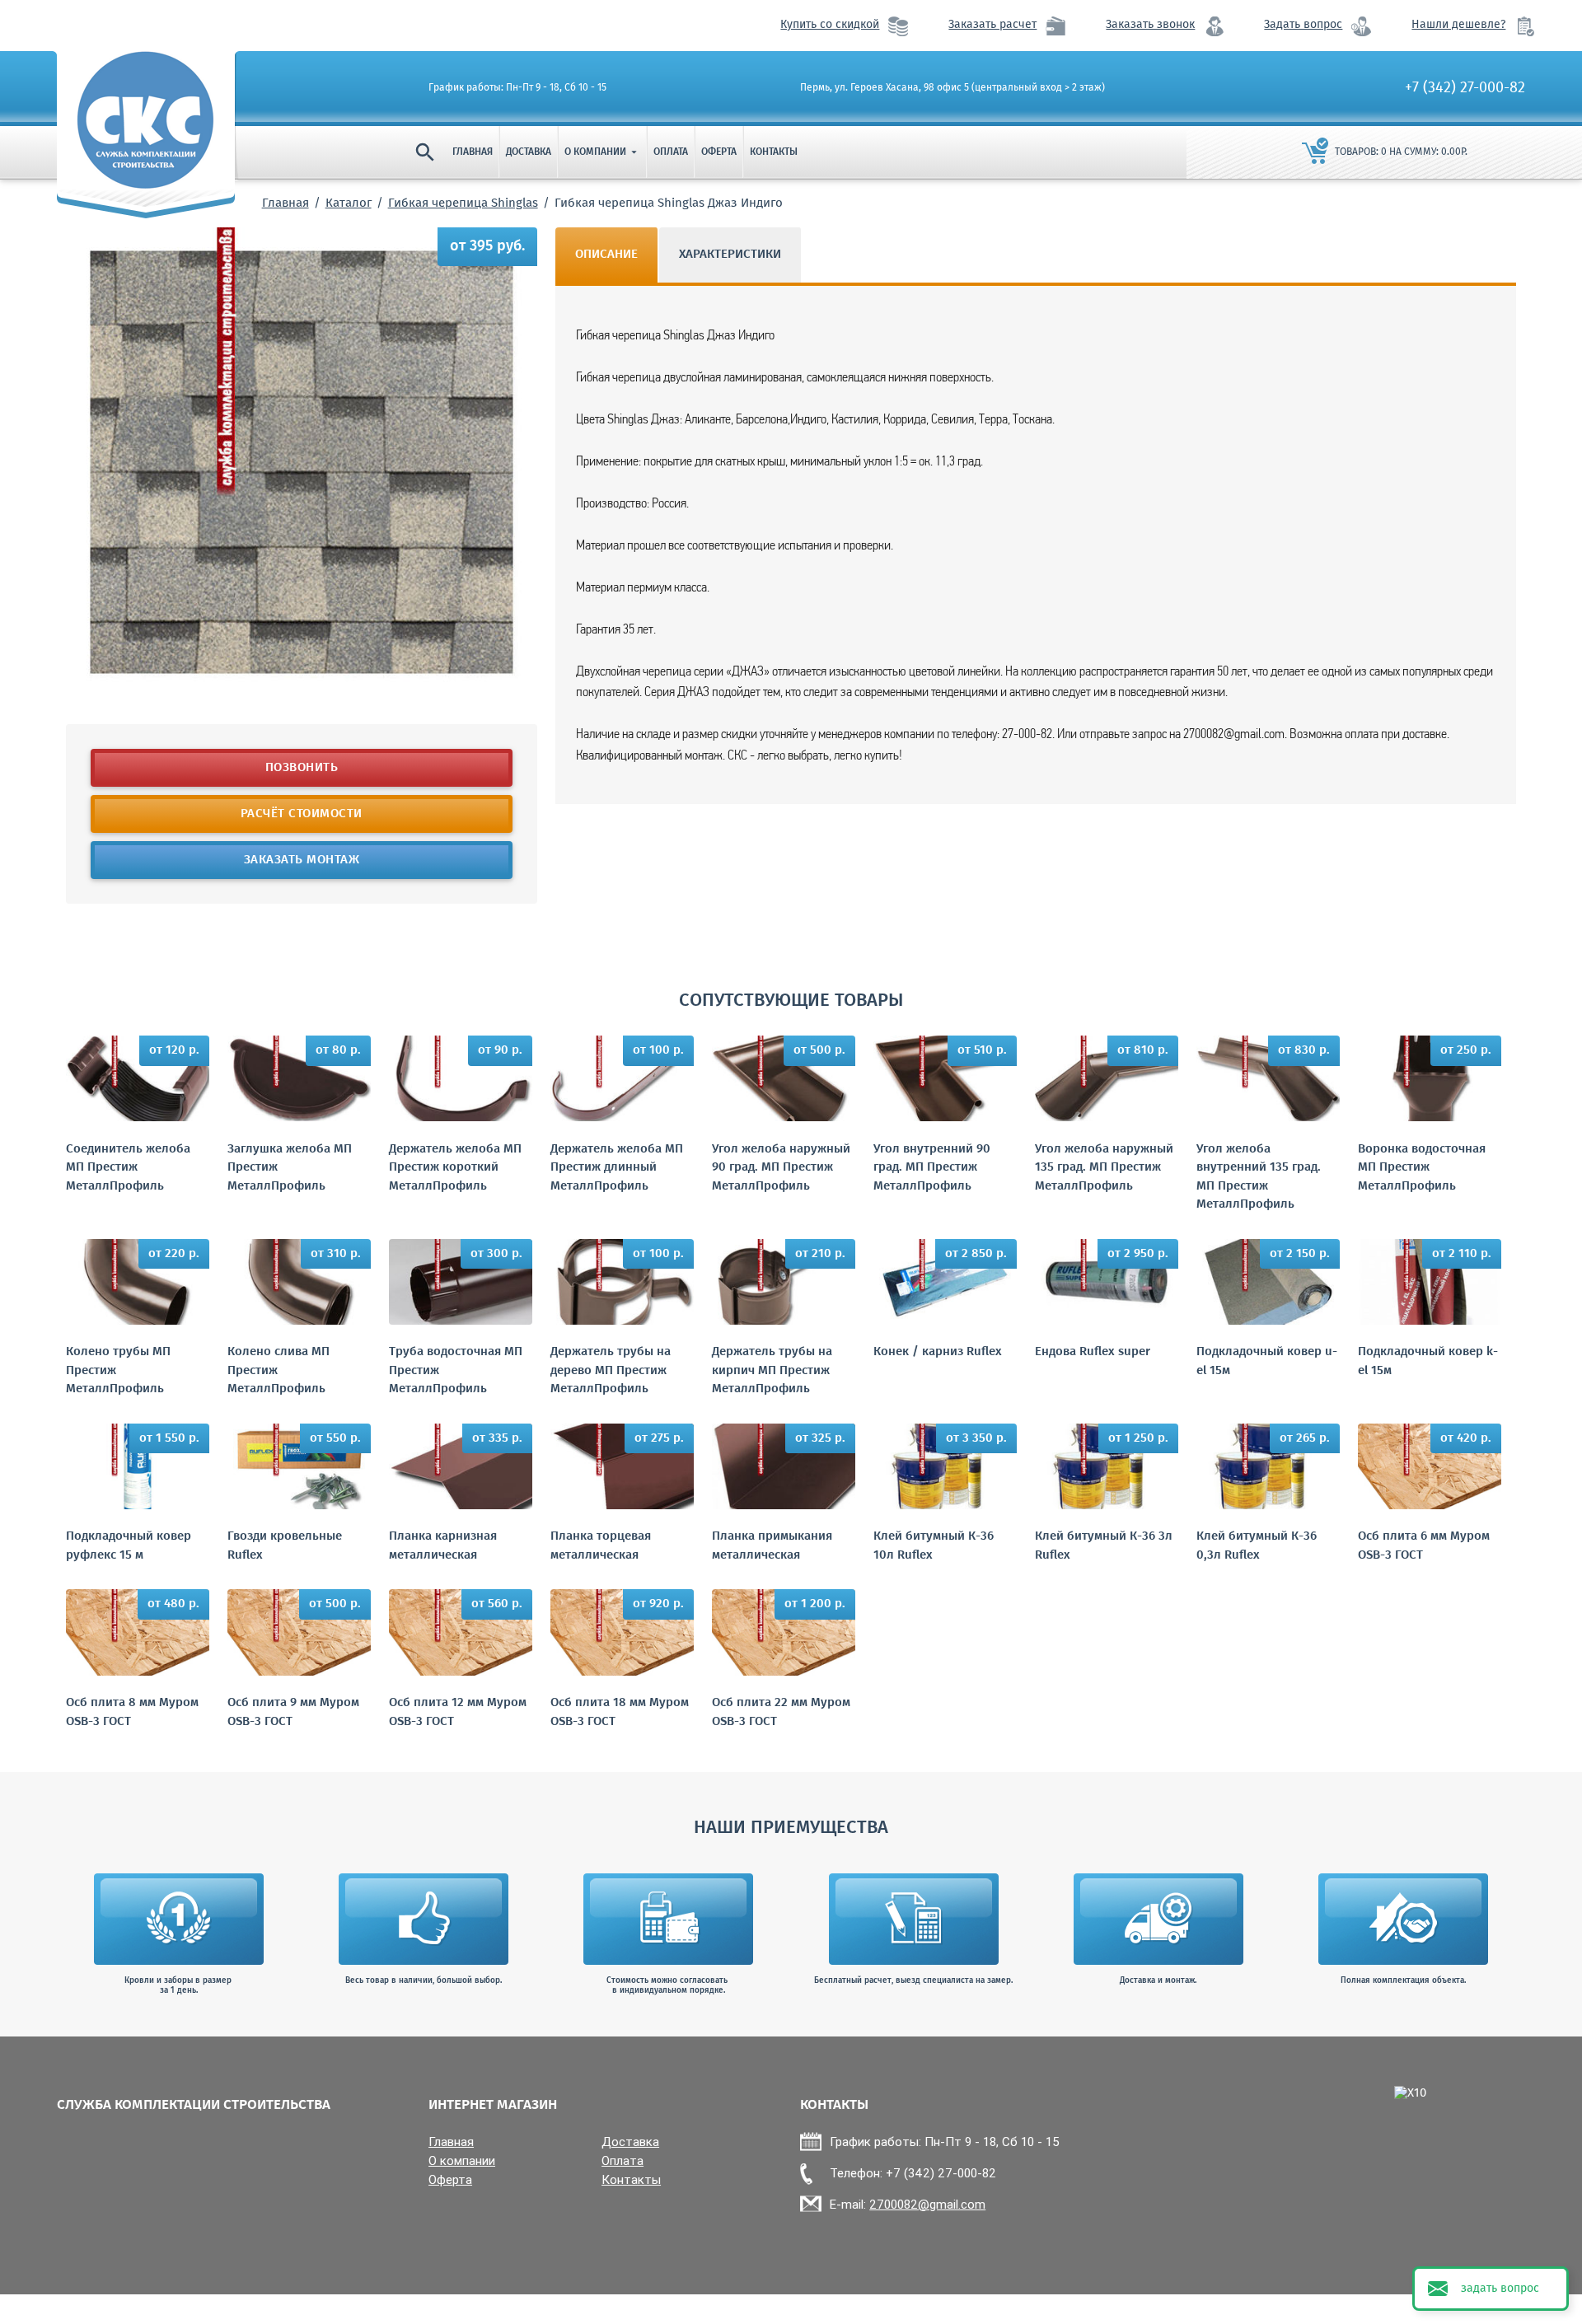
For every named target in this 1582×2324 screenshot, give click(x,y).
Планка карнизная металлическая (443, 1546)
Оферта (719, 152)
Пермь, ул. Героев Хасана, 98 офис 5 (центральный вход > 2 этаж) (952, 88)
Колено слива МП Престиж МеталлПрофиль (278, 1371)
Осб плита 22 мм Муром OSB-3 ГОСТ (781, 1712)
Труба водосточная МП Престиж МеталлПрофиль (456, 1371)
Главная (473, 152)
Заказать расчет (992, 25)
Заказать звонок (1150, 25)
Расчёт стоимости (302, 814)
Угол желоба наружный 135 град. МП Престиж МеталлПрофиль (1104, 1168)
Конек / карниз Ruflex (938, 1352)
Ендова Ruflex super (1093, 1352)
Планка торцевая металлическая (601, 1546)
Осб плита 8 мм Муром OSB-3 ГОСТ (132, 1712)
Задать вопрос (1303, 25)
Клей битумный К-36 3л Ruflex (1104, 1546)
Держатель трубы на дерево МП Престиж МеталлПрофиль (611, 1371)
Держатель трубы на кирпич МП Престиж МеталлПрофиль (772, 1371)
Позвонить (302, 768)
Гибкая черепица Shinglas (463, 203)
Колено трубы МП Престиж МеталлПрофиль (118, 1371)
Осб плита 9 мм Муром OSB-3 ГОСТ (293, 1712)
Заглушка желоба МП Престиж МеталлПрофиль (290, 1168)
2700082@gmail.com (927, 2204)
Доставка (529, 152)
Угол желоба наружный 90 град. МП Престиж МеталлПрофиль (781, 1168)
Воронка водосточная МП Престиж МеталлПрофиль (1422, 1168)
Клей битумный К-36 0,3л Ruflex (1257, 1546)
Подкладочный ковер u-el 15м (1267, 1361)
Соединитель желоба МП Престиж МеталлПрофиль (128, 1168)
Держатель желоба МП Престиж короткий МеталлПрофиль (455, 1168)
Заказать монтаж (302, 860)
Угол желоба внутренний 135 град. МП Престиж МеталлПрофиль (1259, 1177)
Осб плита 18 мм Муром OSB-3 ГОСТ (620, 1712)
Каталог (349, 203)
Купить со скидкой (830, 25)
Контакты (774, 152)
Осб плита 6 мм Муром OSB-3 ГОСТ (1424, 1546)
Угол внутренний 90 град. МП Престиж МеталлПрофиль (932, 1168)
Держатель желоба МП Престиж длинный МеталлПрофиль (617, 1168)
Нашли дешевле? (1458, 25)
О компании (602, 152)
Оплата (671, 152)
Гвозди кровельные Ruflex (285, 1546)
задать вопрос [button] (1500, 2289)
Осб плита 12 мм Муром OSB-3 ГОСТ (458, 1712)
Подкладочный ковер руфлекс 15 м (129, 1546)
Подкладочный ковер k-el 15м (1428, 1361)
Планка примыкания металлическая (772, 1546)
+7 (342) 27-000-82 (1465, 88)
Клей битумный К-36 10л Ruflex (934, 1546)
